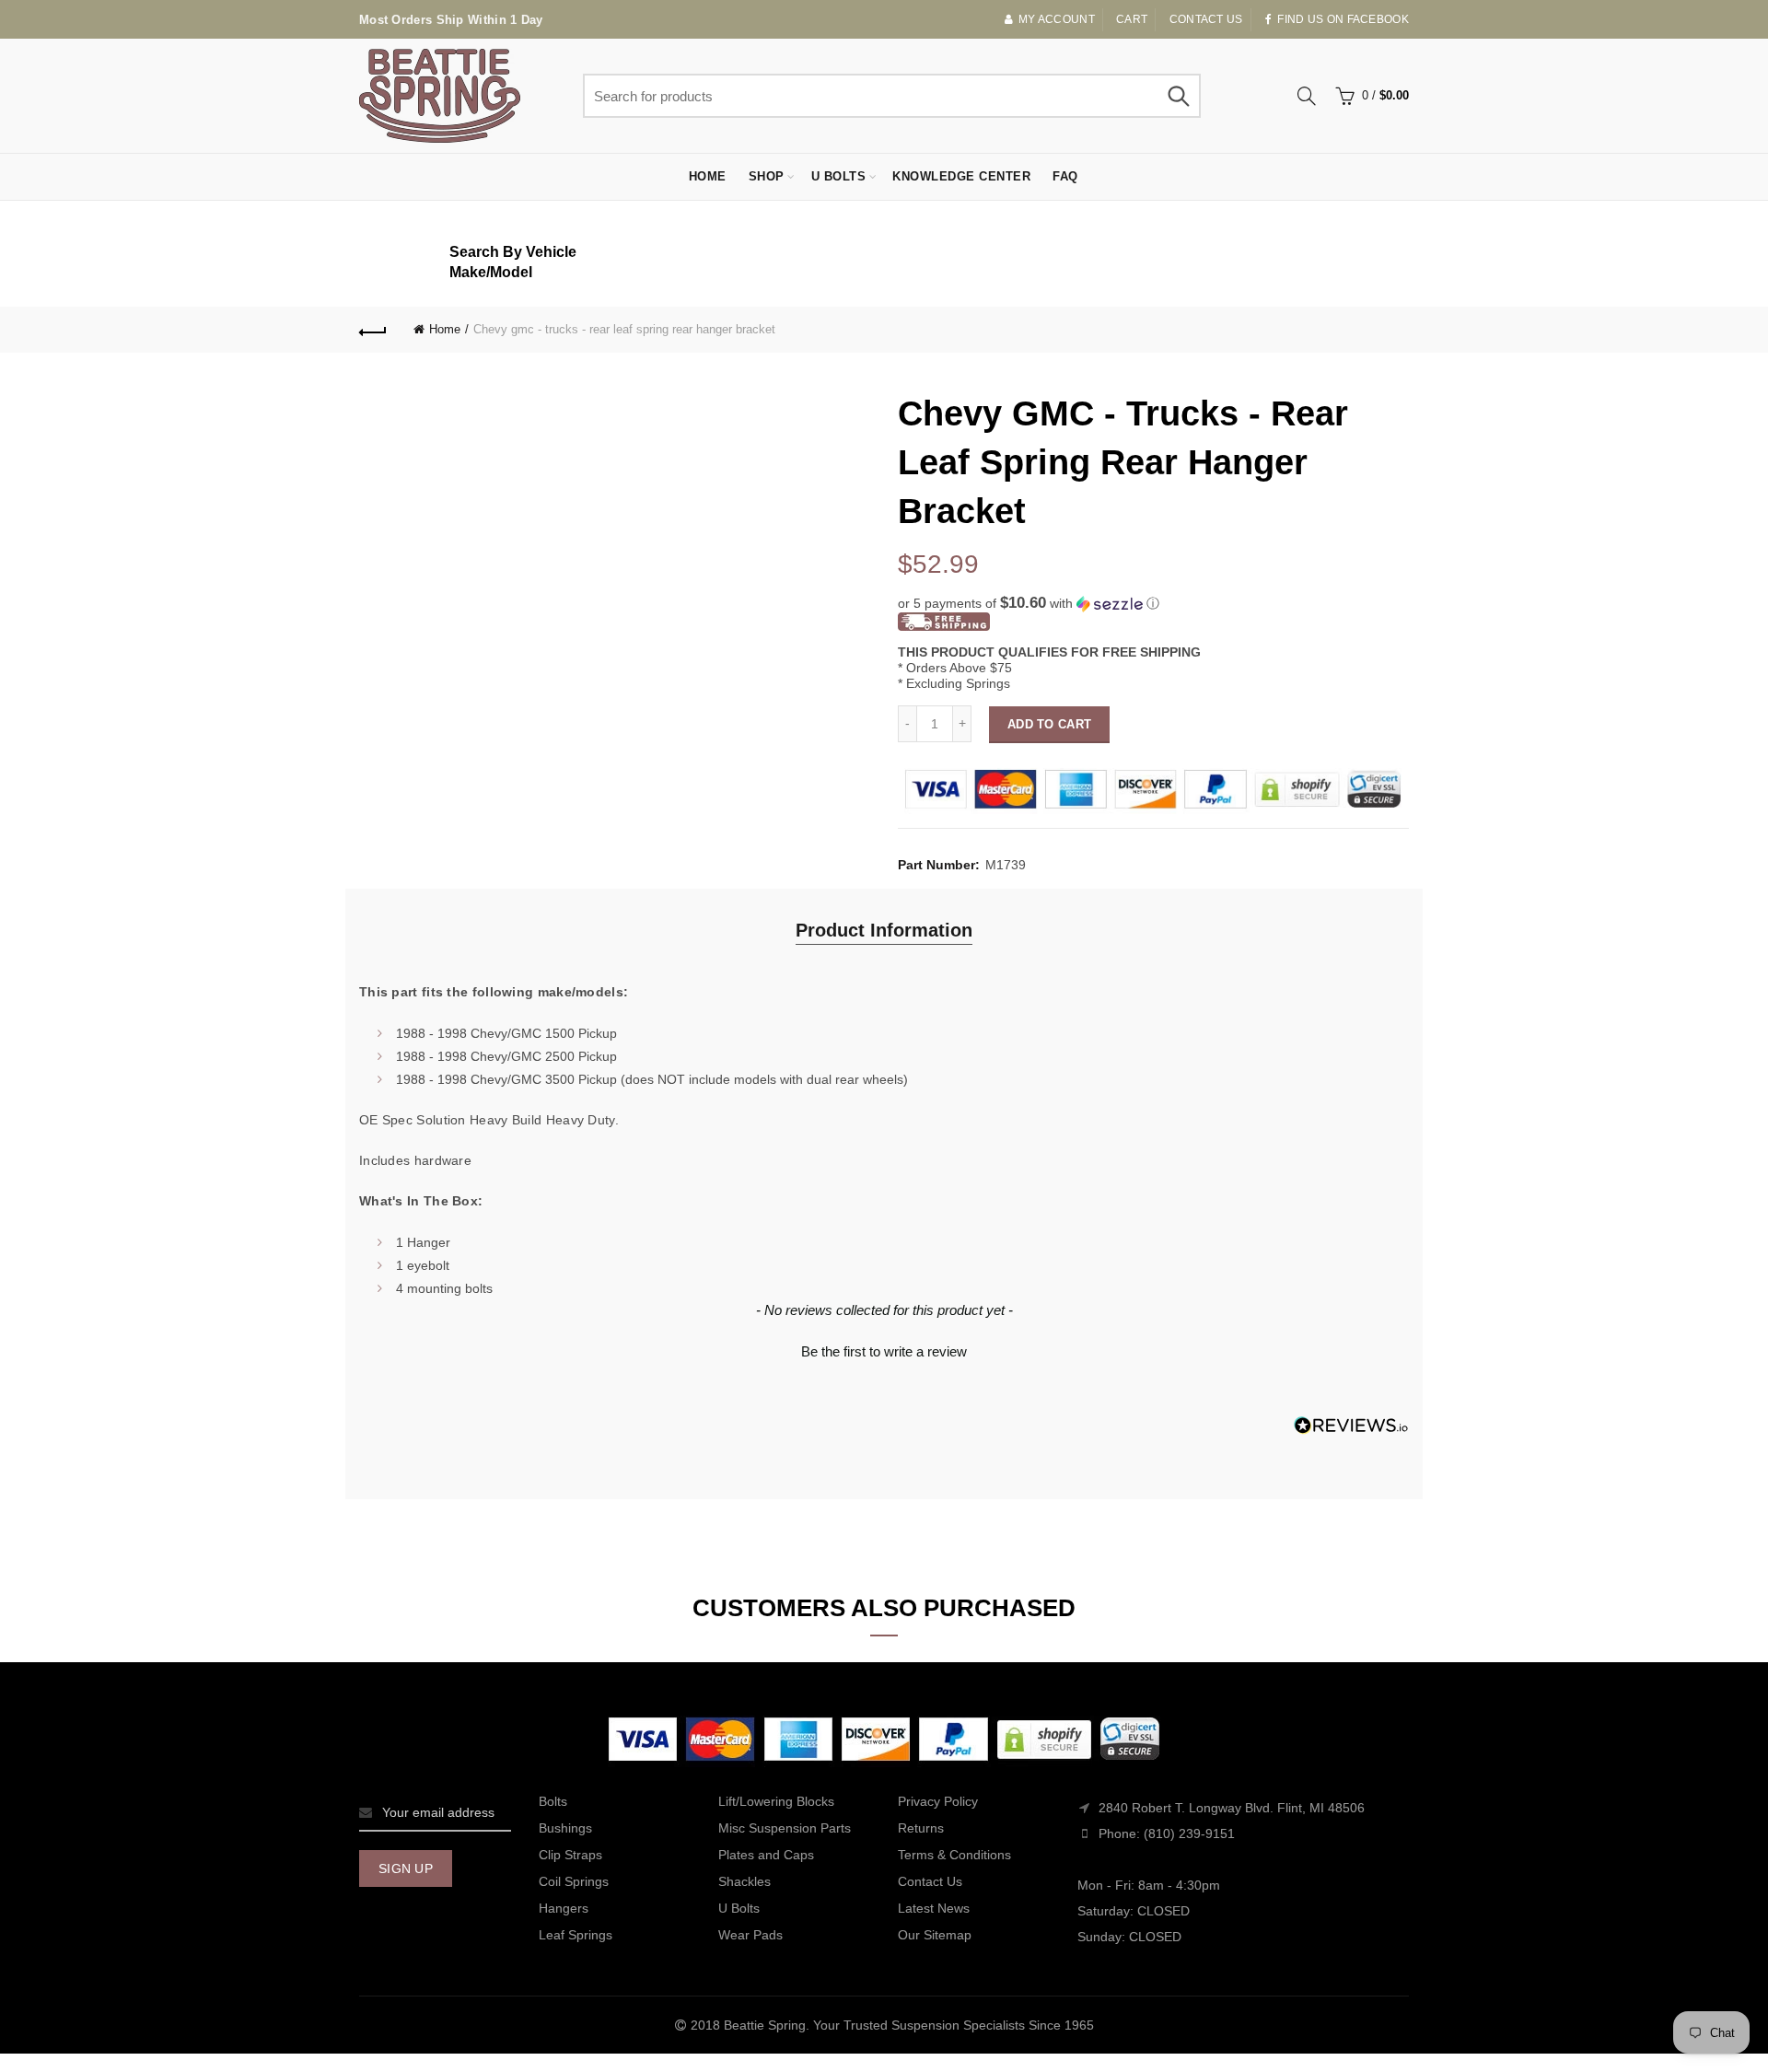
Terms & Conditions (954, 1855)
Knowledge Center (961, 176)
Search (1178, 96)
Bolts (553, 1801)
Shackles (744, 1881)
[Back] (373, 330)
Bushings (565, 1828)
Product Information (884, 930)
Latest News (934, 1908)
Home (708, 176)
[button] (1153, 604)
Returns (921, 1828)
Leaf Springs (576, 1935)
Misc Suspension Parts (785, 1828)
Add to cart (1049, 724)
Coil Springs (574, 1881)
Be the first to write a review (884, 1351)
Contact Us (930, 1881)
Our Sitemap (935, 1935)
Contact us (1206, 19)
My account (1057, 19)
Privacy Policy (938, 1801)
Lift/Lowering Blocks (776, 1801)
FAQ (1065, 176)
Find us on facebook (1343, 19)
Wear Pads (750, 1935)
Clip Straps (570, 1855)
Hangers (564, 1908)
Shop (767, 176)
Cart (1132, 19)
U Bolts (839, 176)
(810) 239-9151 (1189, 1833)
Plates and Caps (766, 1855)
